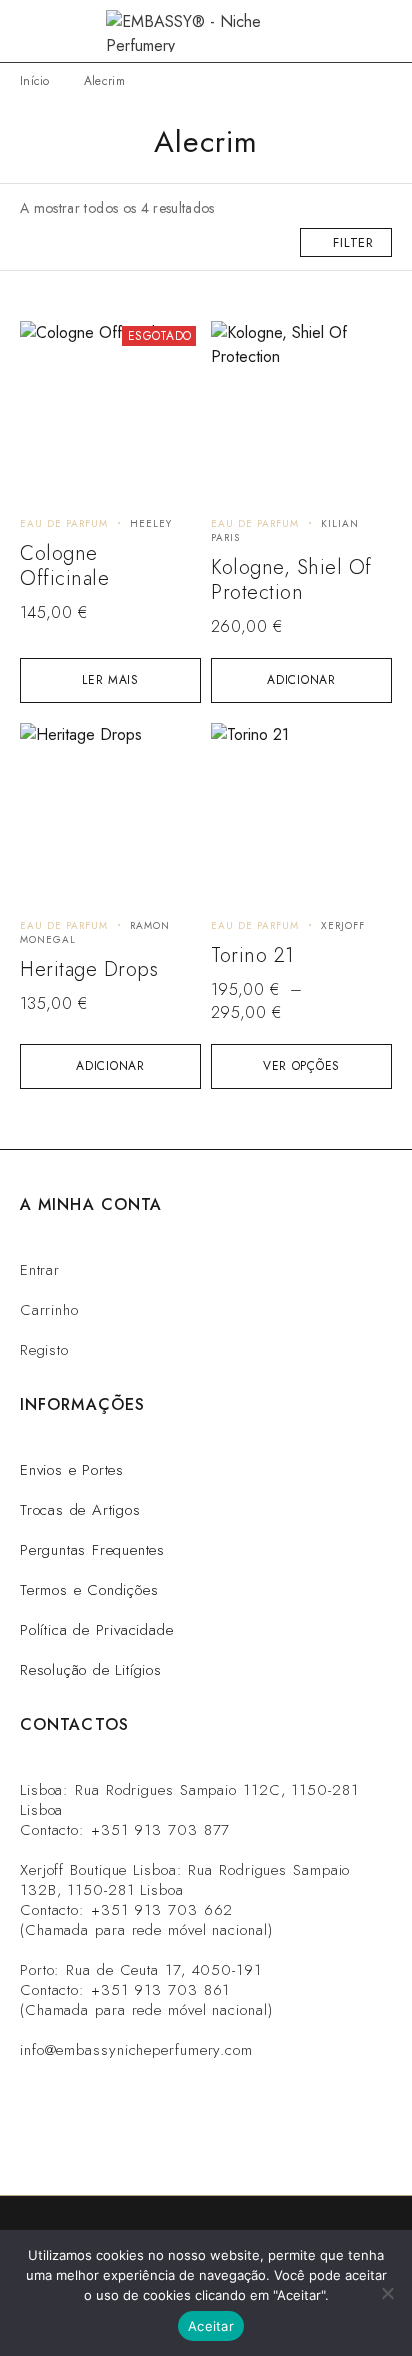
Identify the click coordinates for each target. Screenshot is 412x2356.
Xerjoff (343, 925)
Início (35, 81)
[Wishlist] (46, 345)
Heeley (151, 523)
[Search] (352, 31)
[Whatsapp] (175, 2141)
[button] (301, 680)
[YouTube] (297, 2141)
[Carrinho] (384, 31)
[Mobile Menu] (40, 31)
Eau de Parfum (64, 523)
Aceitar (211, 2326)
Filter (353, 242)
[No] (387, 2293)
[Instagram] (114, 2141)
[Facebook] (236, 2141)
